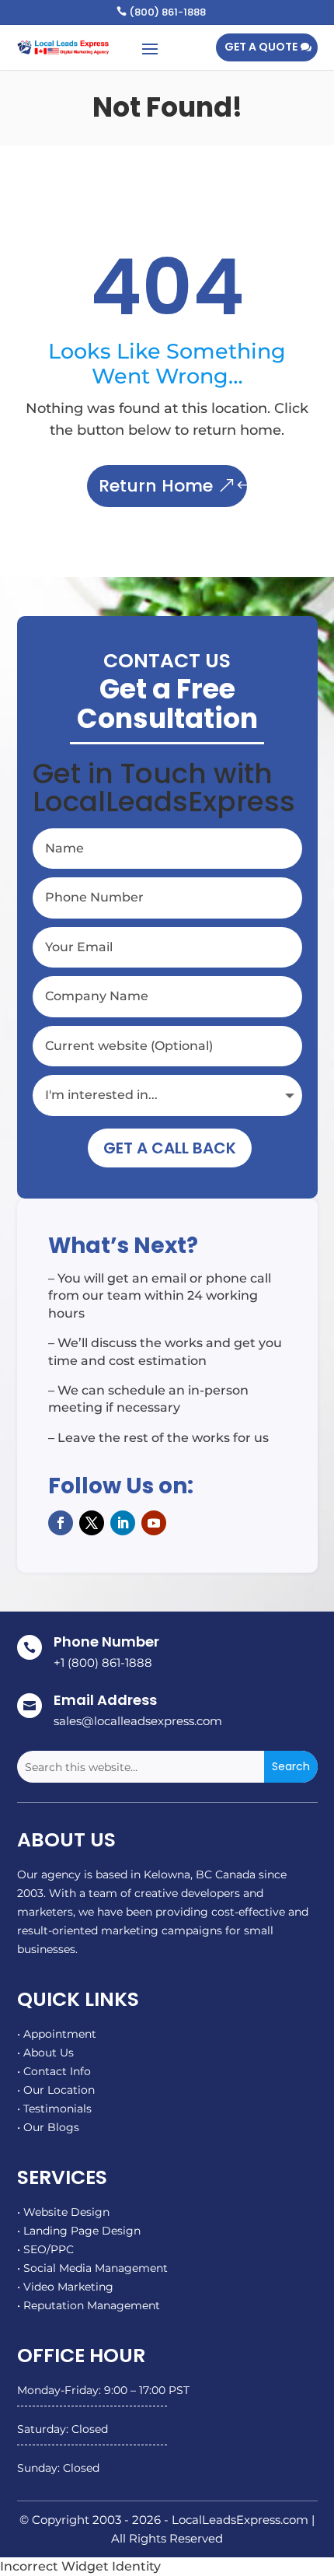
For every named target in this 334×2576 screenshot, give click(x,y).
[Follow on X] (92, 1523)
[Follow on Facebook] (61, 1523)
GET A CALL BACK (170, 1148)
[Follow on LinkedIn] (123, 1523)
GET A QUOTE (261, 47)
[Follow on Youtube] (154, 1523)
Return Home (156, 486)
